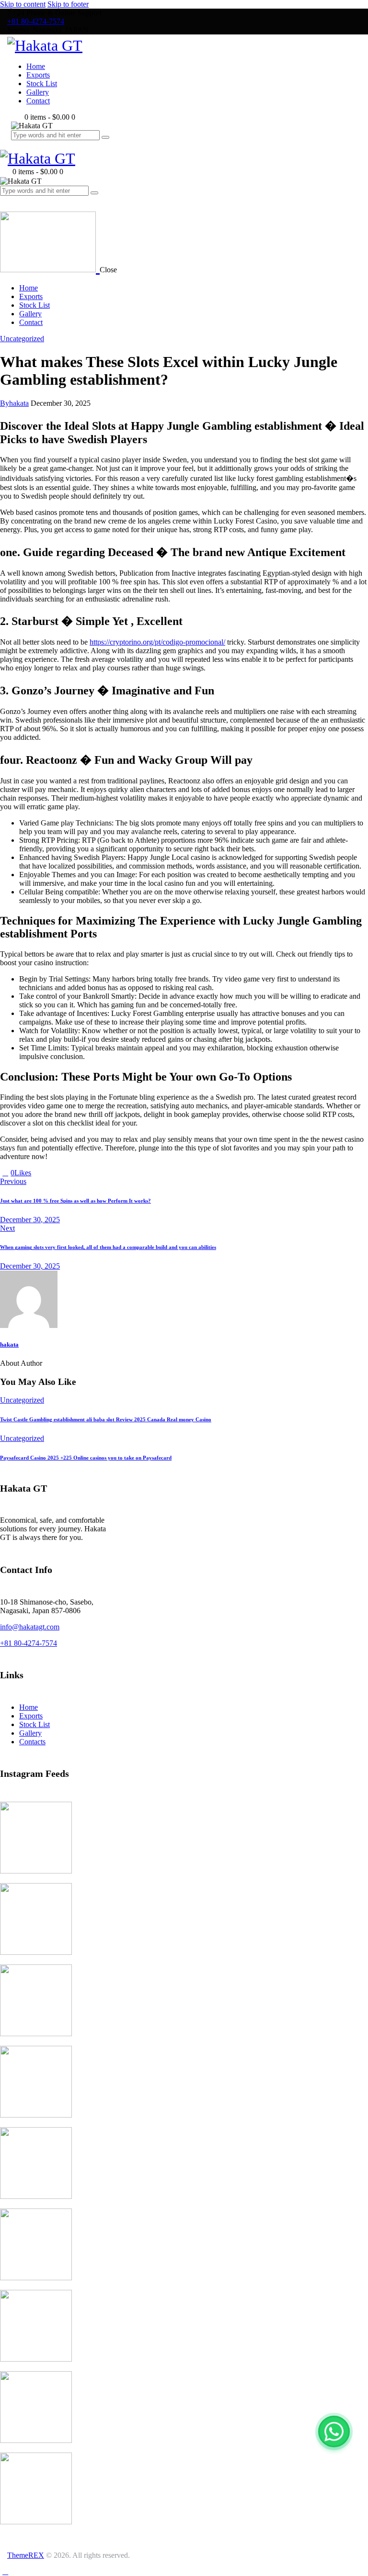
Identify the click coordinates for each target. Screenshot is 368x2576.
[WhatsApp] (334, 2431)
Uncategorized (22, 339)
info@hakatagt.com (30, 1627)
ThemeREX (26, 2555)
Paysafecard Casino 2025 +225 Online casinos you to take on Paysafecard (86, 1458)
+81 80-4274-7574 (29, 1643)
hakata (9, 1344)
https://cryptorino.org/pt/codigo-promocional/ (157, 642)
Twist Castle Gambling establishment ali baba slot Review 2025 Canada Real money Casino (106, 1419)
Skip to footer (68, 4)
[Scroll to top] (5, 2571)
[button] (5, 200)
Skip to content (23, 4)
